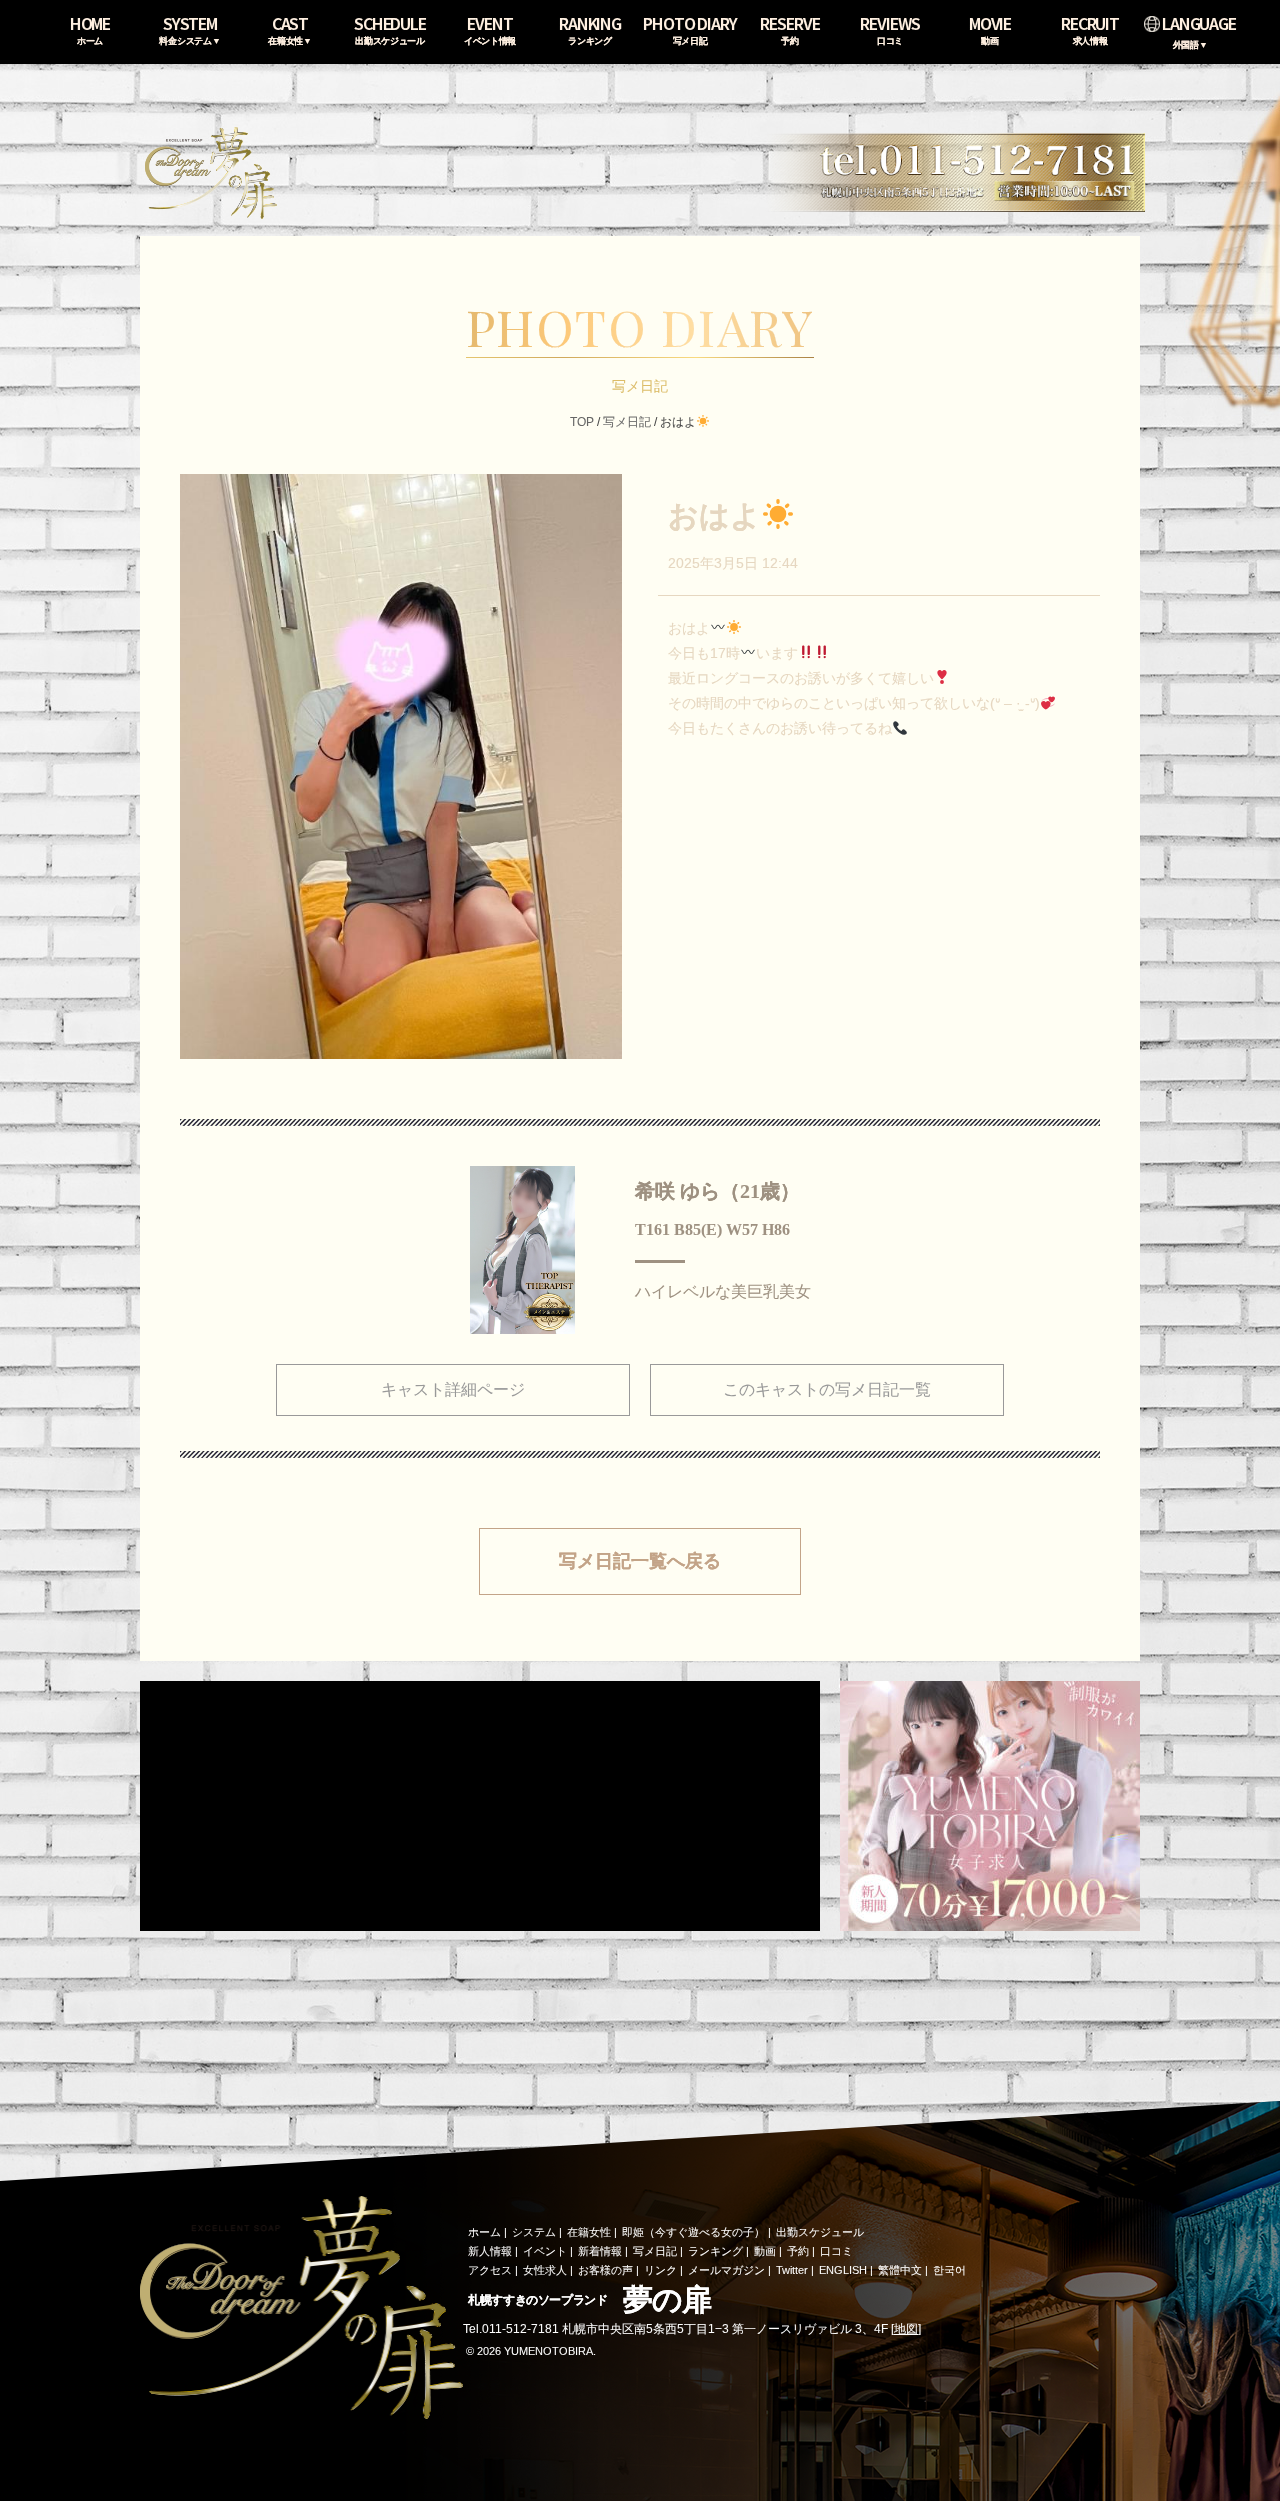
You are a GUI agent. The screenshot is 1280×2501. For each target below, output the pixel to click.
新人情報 (490, 2251)
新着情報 (600, 2251)
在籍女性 (589, 2232)
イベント (545, 2251)
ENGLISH (843, 2270)
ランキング (715, 2251)
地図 (906, 2329)
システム (534, 2232)
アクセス (490, 2270)
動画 (765, 2251)
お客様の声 (605, 2270)
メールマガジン (726, 2270)
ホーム (484, 2232)
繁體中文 (900, 2270)
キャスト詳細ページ (453, 1389)
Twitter (792, 2270)
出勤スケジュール (820, 2232)
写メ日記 (627, 422)
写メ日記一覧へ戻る (640, 1561)
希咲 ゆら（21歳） (717, 1191)
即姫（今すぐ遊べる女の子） (693, 2232)
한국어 (949, 2270)
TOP (582, 422)
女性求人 (545, 2270)
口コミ (836, 2251)
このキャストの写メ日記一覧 (827, 1389)
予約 (798, 2251)
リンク (660, 2270)
